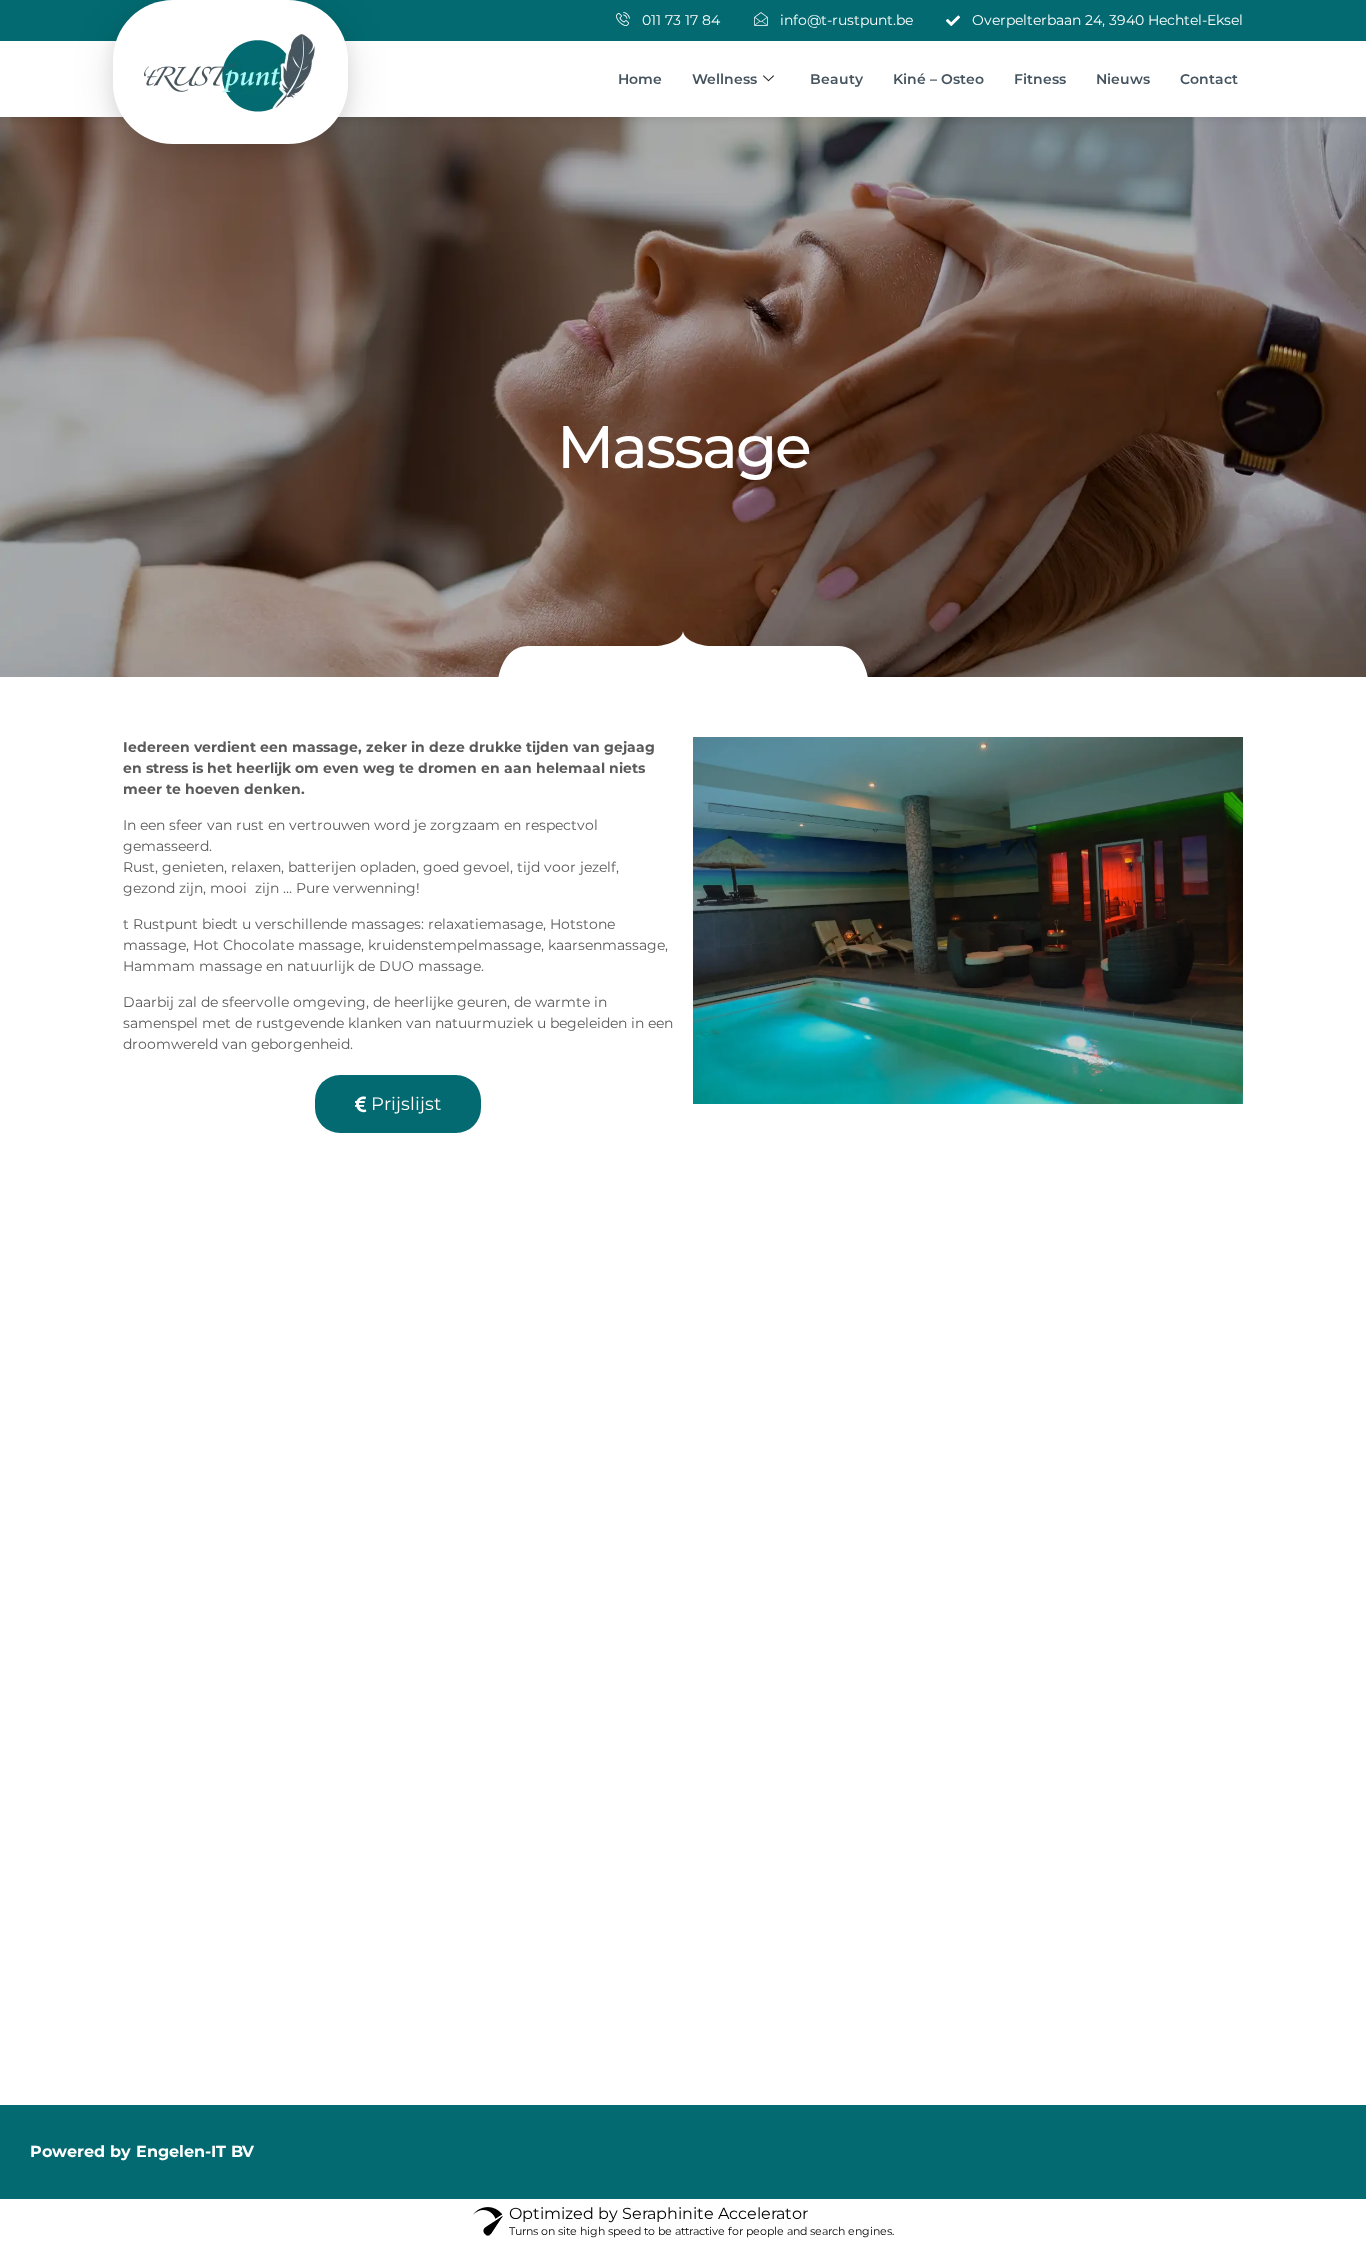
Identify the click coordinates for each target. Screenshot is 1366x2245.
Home (640, 79)
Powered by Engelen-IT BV (142, 2151)
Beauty (836, 79)
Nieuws (1123, 79)
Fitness (1040, 79)
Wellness (724, 79)
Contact (1209, 79)
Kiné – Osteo (938, 79)
